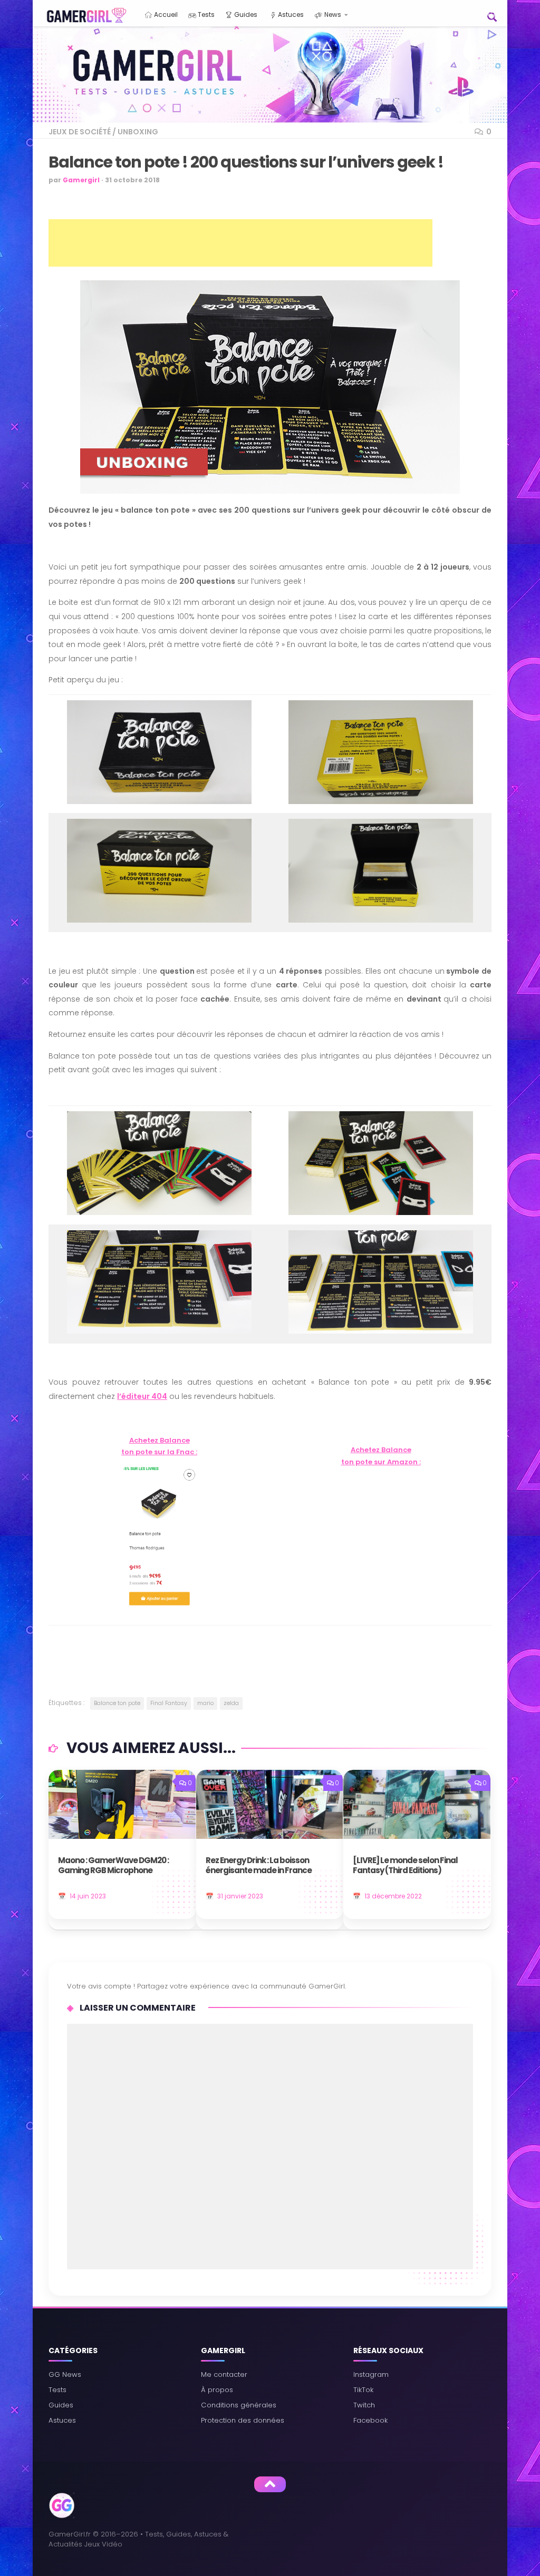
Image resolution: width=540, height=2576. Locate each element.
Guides (245, 14)
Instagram (371, 2374)
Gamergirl (81, 180)
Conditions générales (239, 2405)
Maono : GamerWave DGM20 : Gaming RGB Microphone (113, 1866)
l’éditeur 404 (142, 1396)
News (332, 14)
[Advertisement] (240, 243)
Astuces (290, 14)
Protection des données (243, 2420)
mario (205, 1703)
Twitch (364, 2405)
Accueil (165, 14)
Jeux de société (80, 132)
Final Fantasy (169, 1703)
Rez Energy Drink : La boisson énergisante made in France (259, 1866)
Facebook (370, 2420)
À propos (217, 2390)
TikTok (363, 2390)
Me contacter (224, 2374)
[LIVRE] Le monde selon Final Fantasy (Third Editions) (405, 1866)
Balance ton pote (117, 1703)
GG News (65, 2374)
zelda (231, 1703)
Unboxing (138, 132)
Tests (205, 14)
